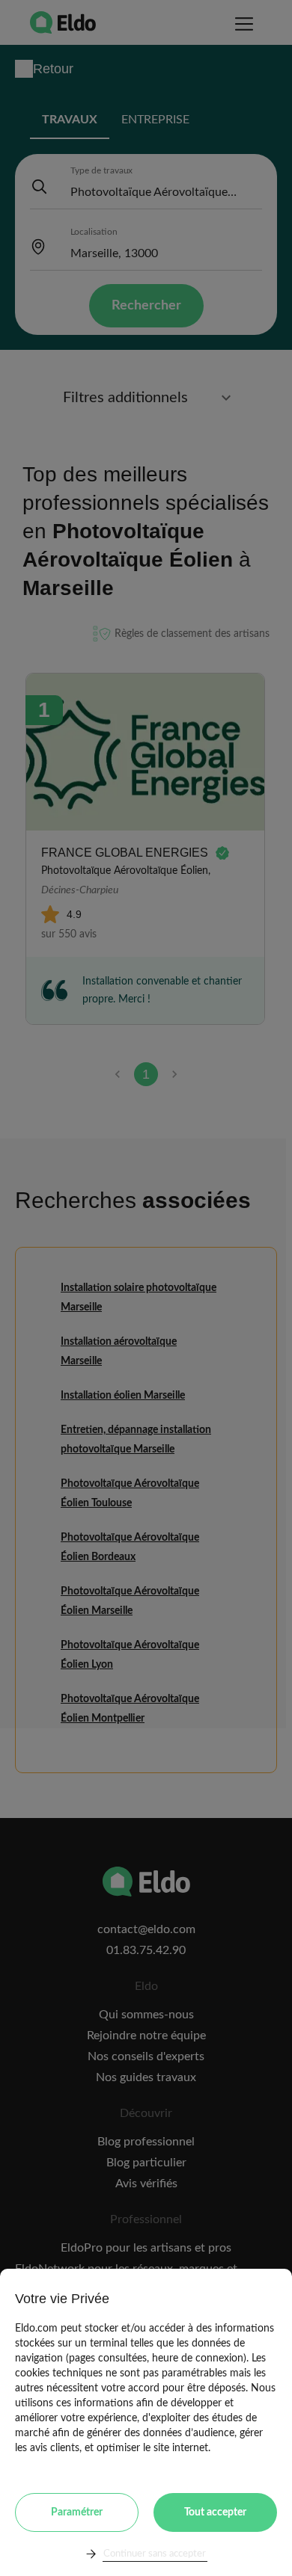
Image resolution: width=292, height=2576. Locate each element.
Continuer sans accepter (155, 2554)
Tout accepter (215, 2512)
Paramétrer (77, 2512)
